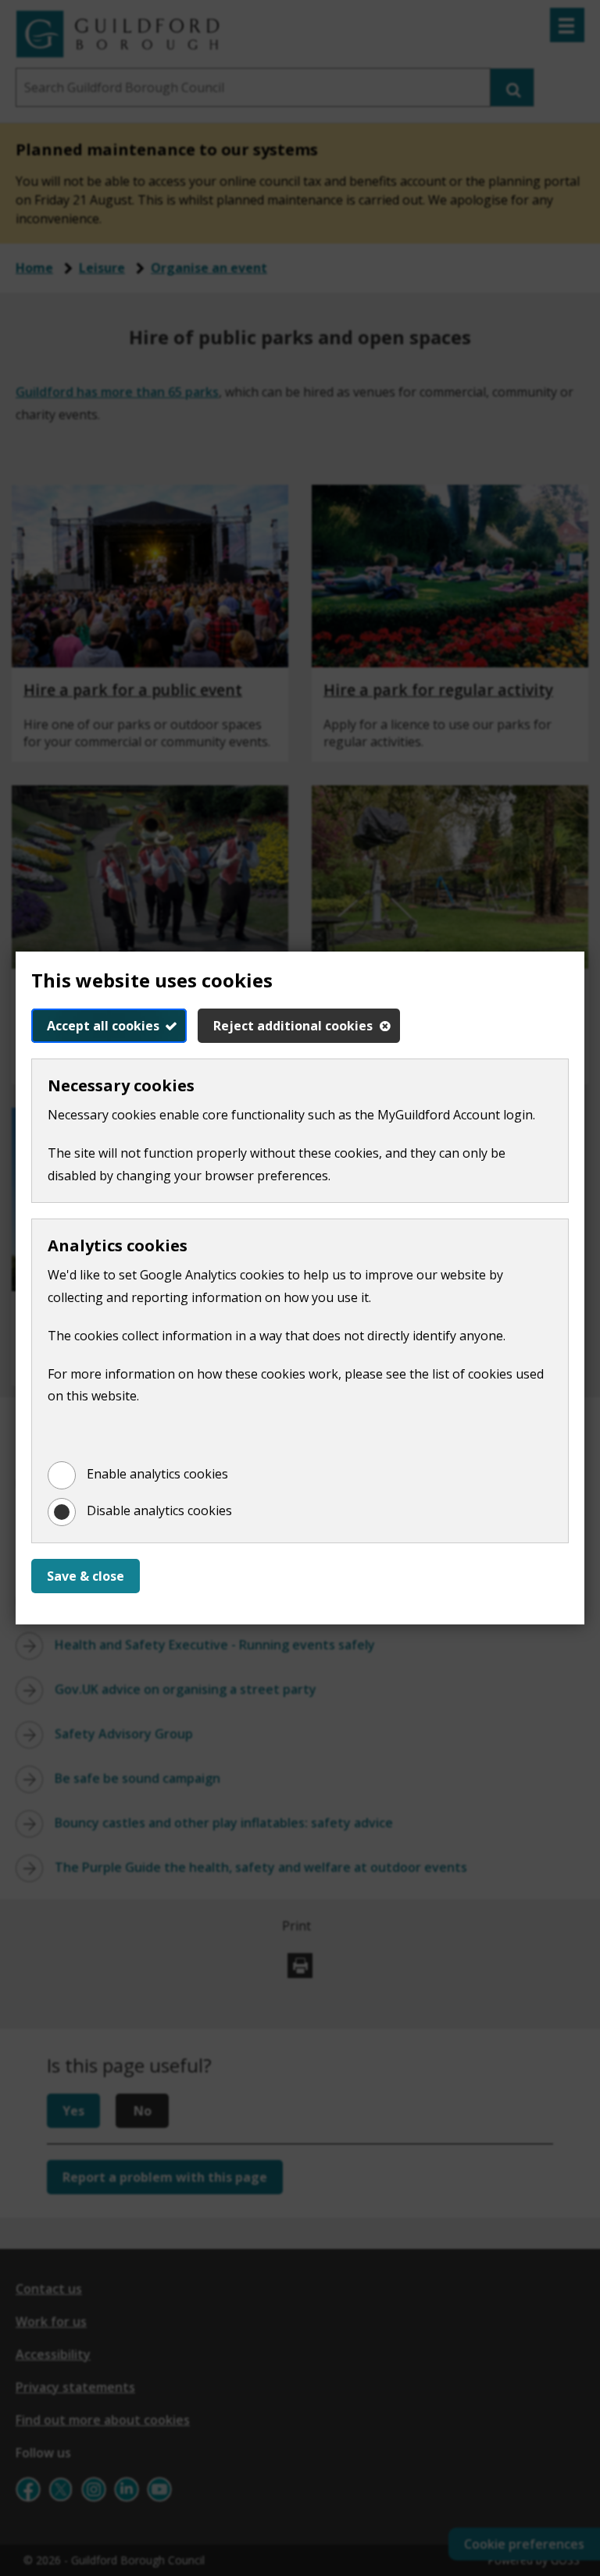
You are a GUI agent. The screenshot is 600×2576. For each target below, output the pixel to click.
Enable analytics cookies (157, 1474)
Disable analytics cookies (159, 1510)
